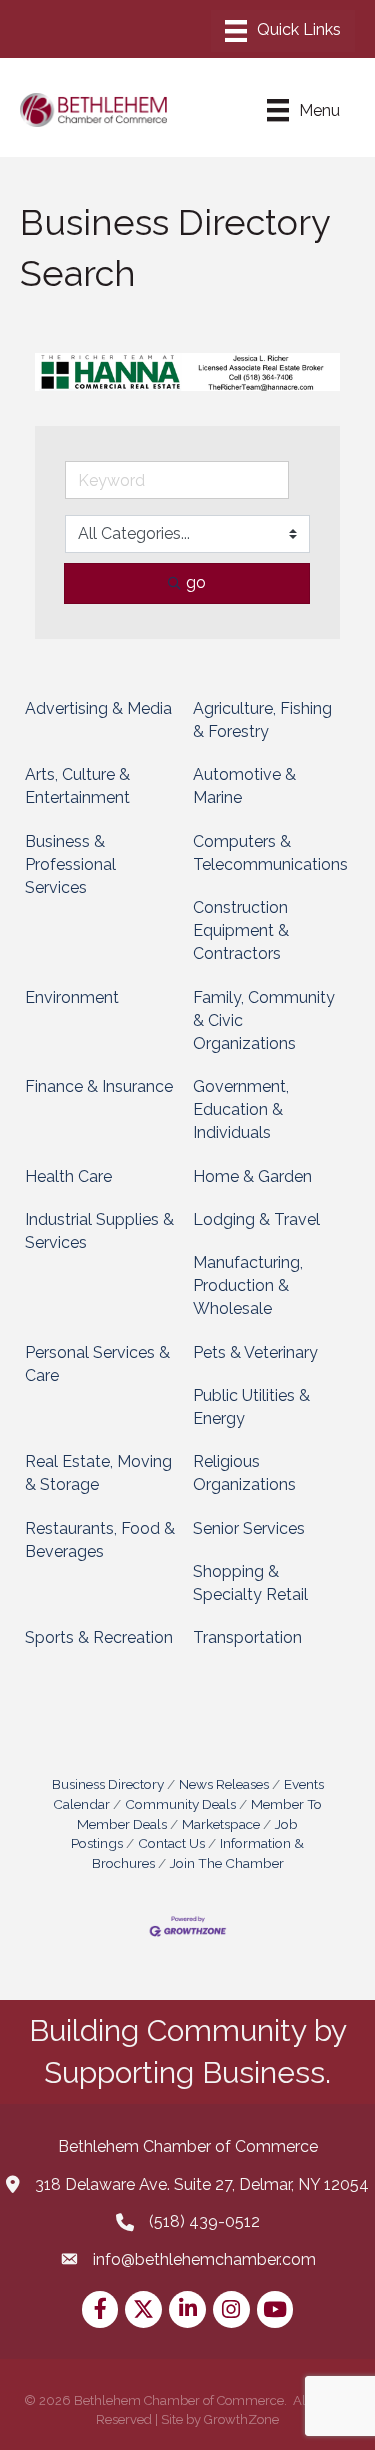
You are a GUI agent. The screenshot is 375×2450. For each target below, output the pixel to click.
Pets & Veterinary (255, 1352)
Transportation (247, 1637)
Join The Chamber (227, 1863)
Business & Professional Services (70, 864)
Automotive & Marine (244, 786)
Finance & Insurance (99, 1086)
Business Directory (108, 1784)
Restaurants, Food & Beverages (100, 1540)
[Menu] (283, 31)
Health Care (68, 1176)
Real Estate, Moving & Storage (98, 1473)
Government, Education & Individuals (241, 1109)
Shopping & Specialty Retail (250, 1583)
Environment (72, 997)
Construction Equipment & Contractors (241, 930)
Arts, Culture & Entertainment (77, 786)
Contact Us (171, 1843)
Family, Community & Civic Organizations (264, 1020)
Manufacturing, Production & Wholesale (248, 1285)
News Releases (224, 1784)
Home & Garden (252, 1176)
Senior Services (249, 1528)
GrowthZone (241, 2419)
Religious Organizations (244, 1473)
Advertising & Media (98, 708)
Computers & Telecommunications (270, 853)
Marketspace (221, 1824)
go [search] (196, 582)
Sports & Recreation (99, 1637)
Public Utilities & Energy (251, 1407)
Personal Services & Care (97, 1364)
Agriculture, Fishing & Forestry (262, 720)
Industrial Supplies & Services (99, 1231)
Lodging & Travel (256, 1219)
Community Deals (180, 1804)
